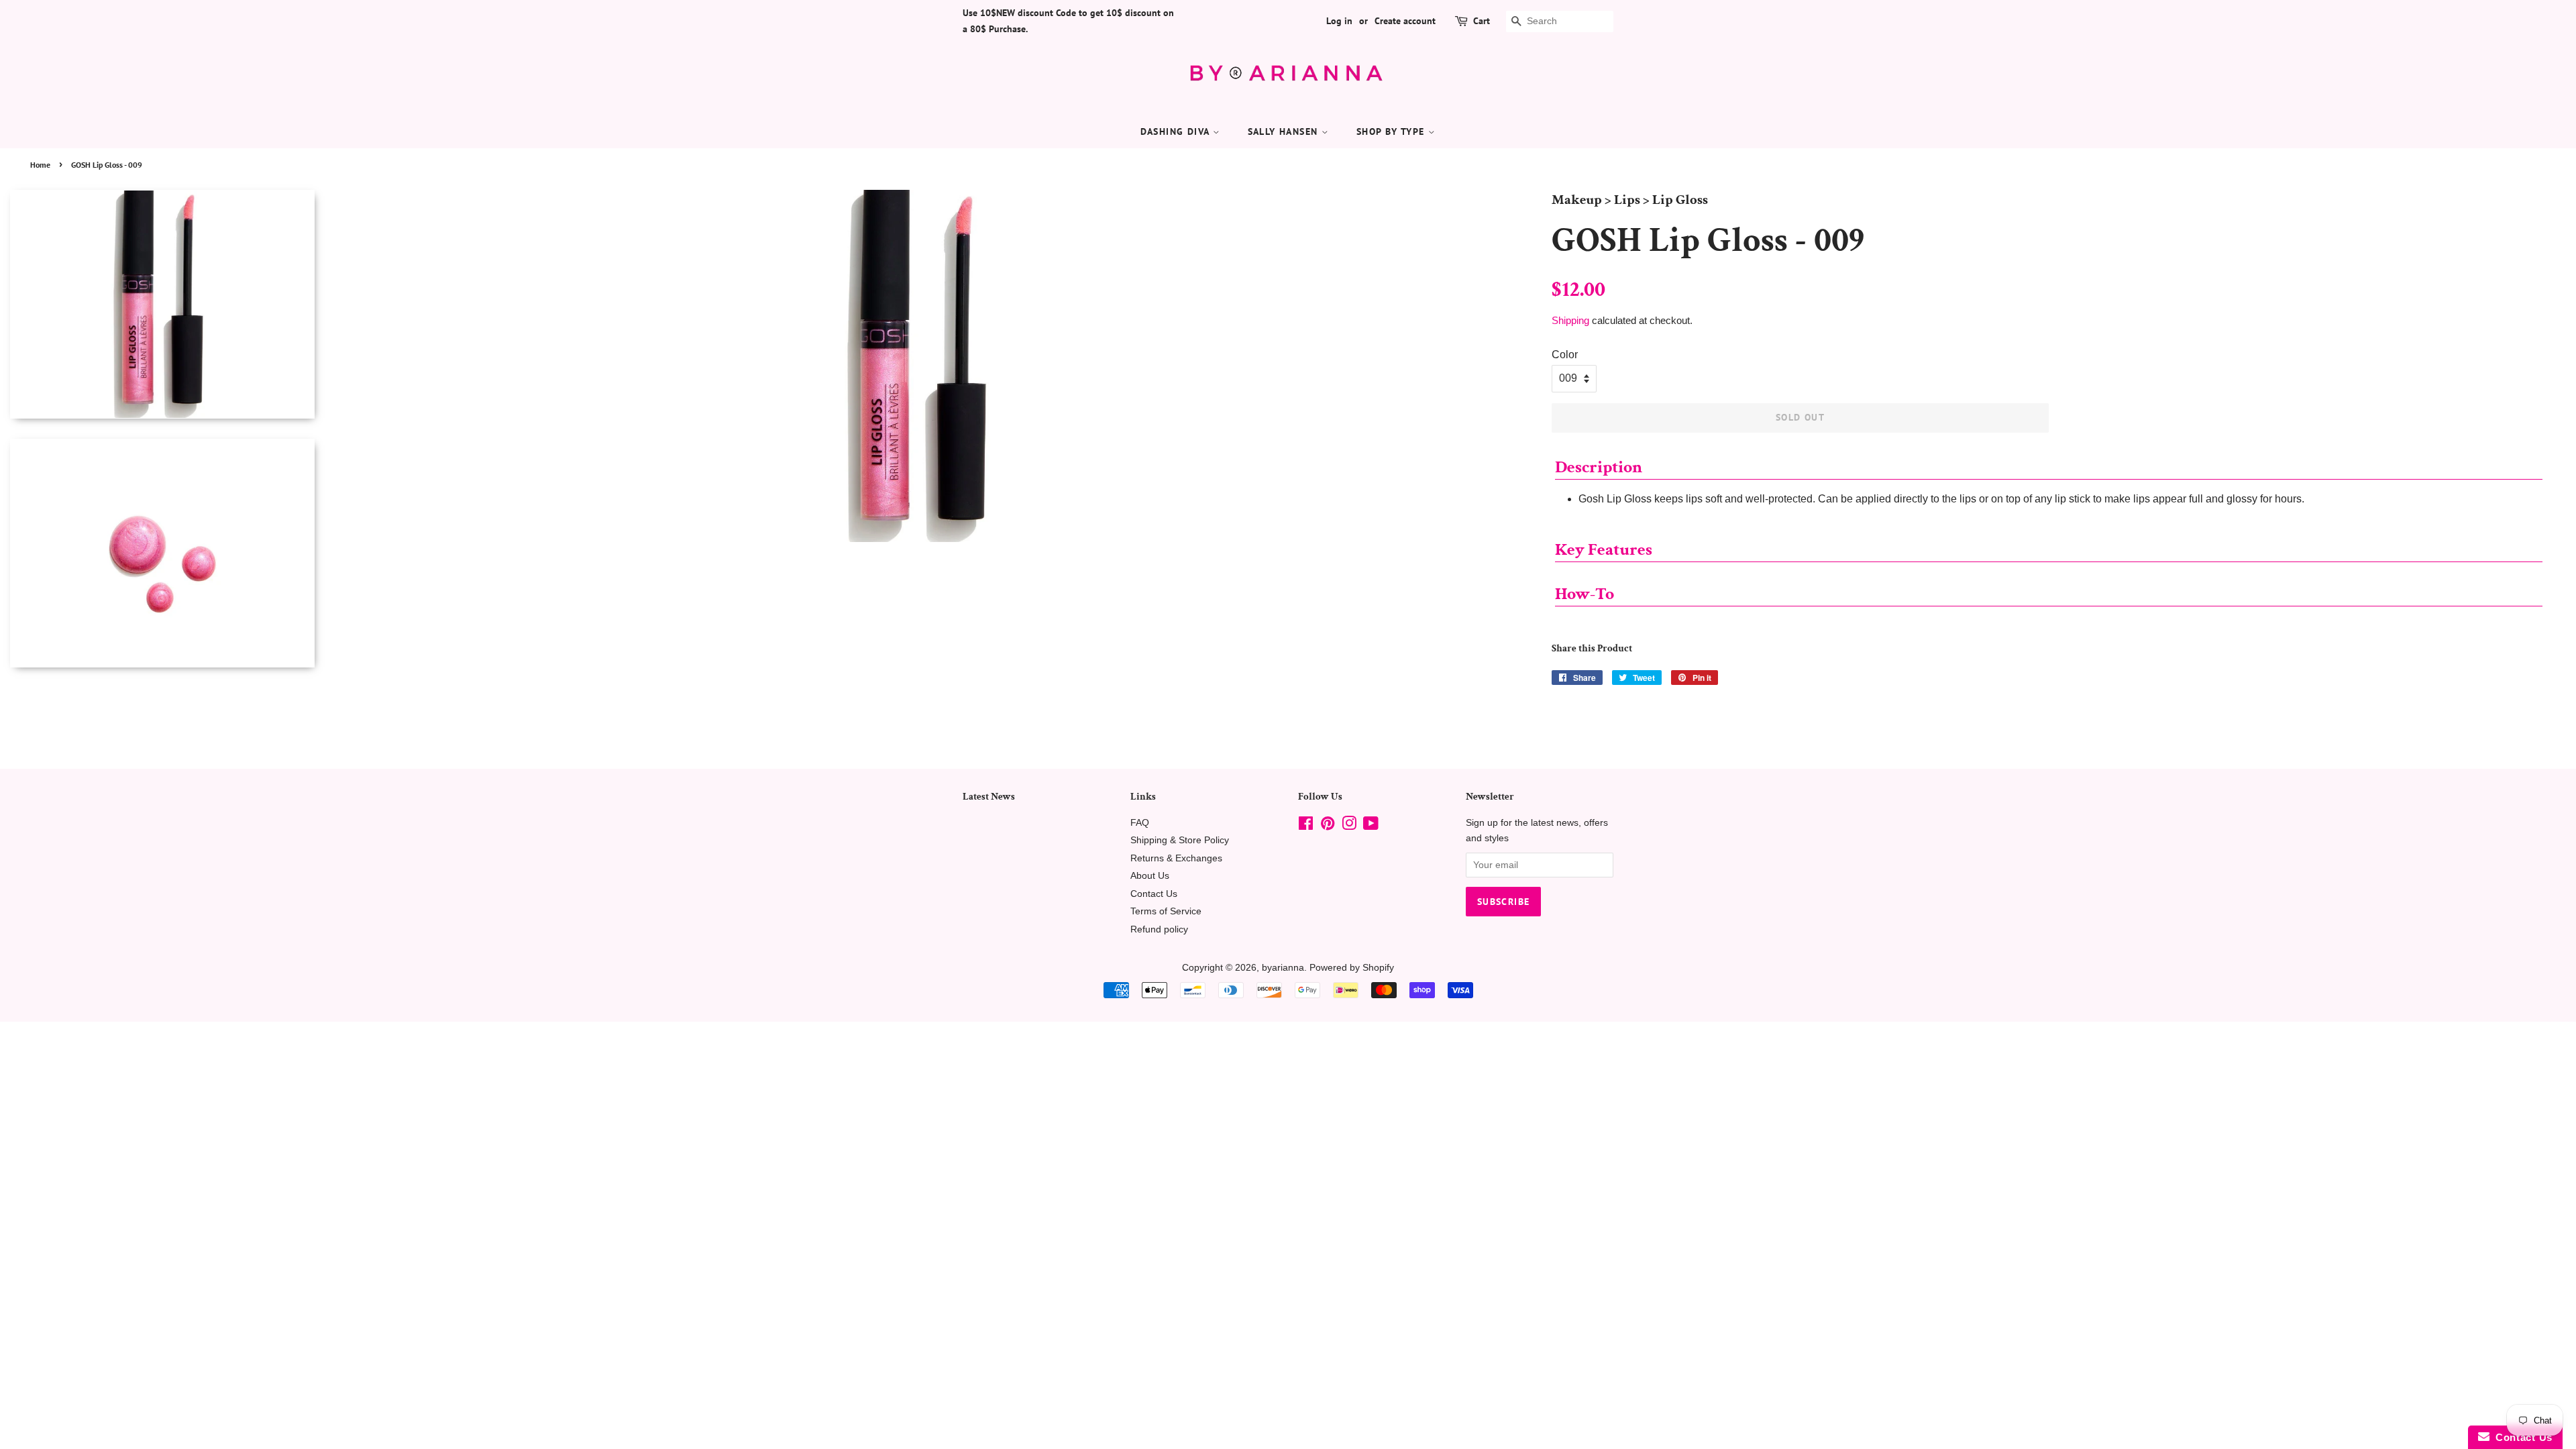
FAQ (1140, 823)
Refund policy (1159, 929)
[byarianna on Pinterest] (1328, 826)
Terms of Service (1166, 911)
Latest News (989, 797)
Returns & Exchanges (1176, 858)
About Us (1150, 876)
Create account (1405, 21)
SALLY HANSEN (1285, 131)
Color (1565, 355)
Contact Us (1154, 894)
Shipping (1570, 320)
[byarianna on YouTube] (1371, 826)
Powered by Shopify (1352, 968)
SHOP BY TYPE (1392, 131)
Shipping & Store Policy (1180, 840)
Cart (1482, 21)
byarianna (1283, 968)
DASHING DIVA (1177, 131)
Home (40, 165)
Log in (1339, 21)
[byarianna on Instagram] (1349, 826)
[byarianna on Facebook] (1306, 826)
